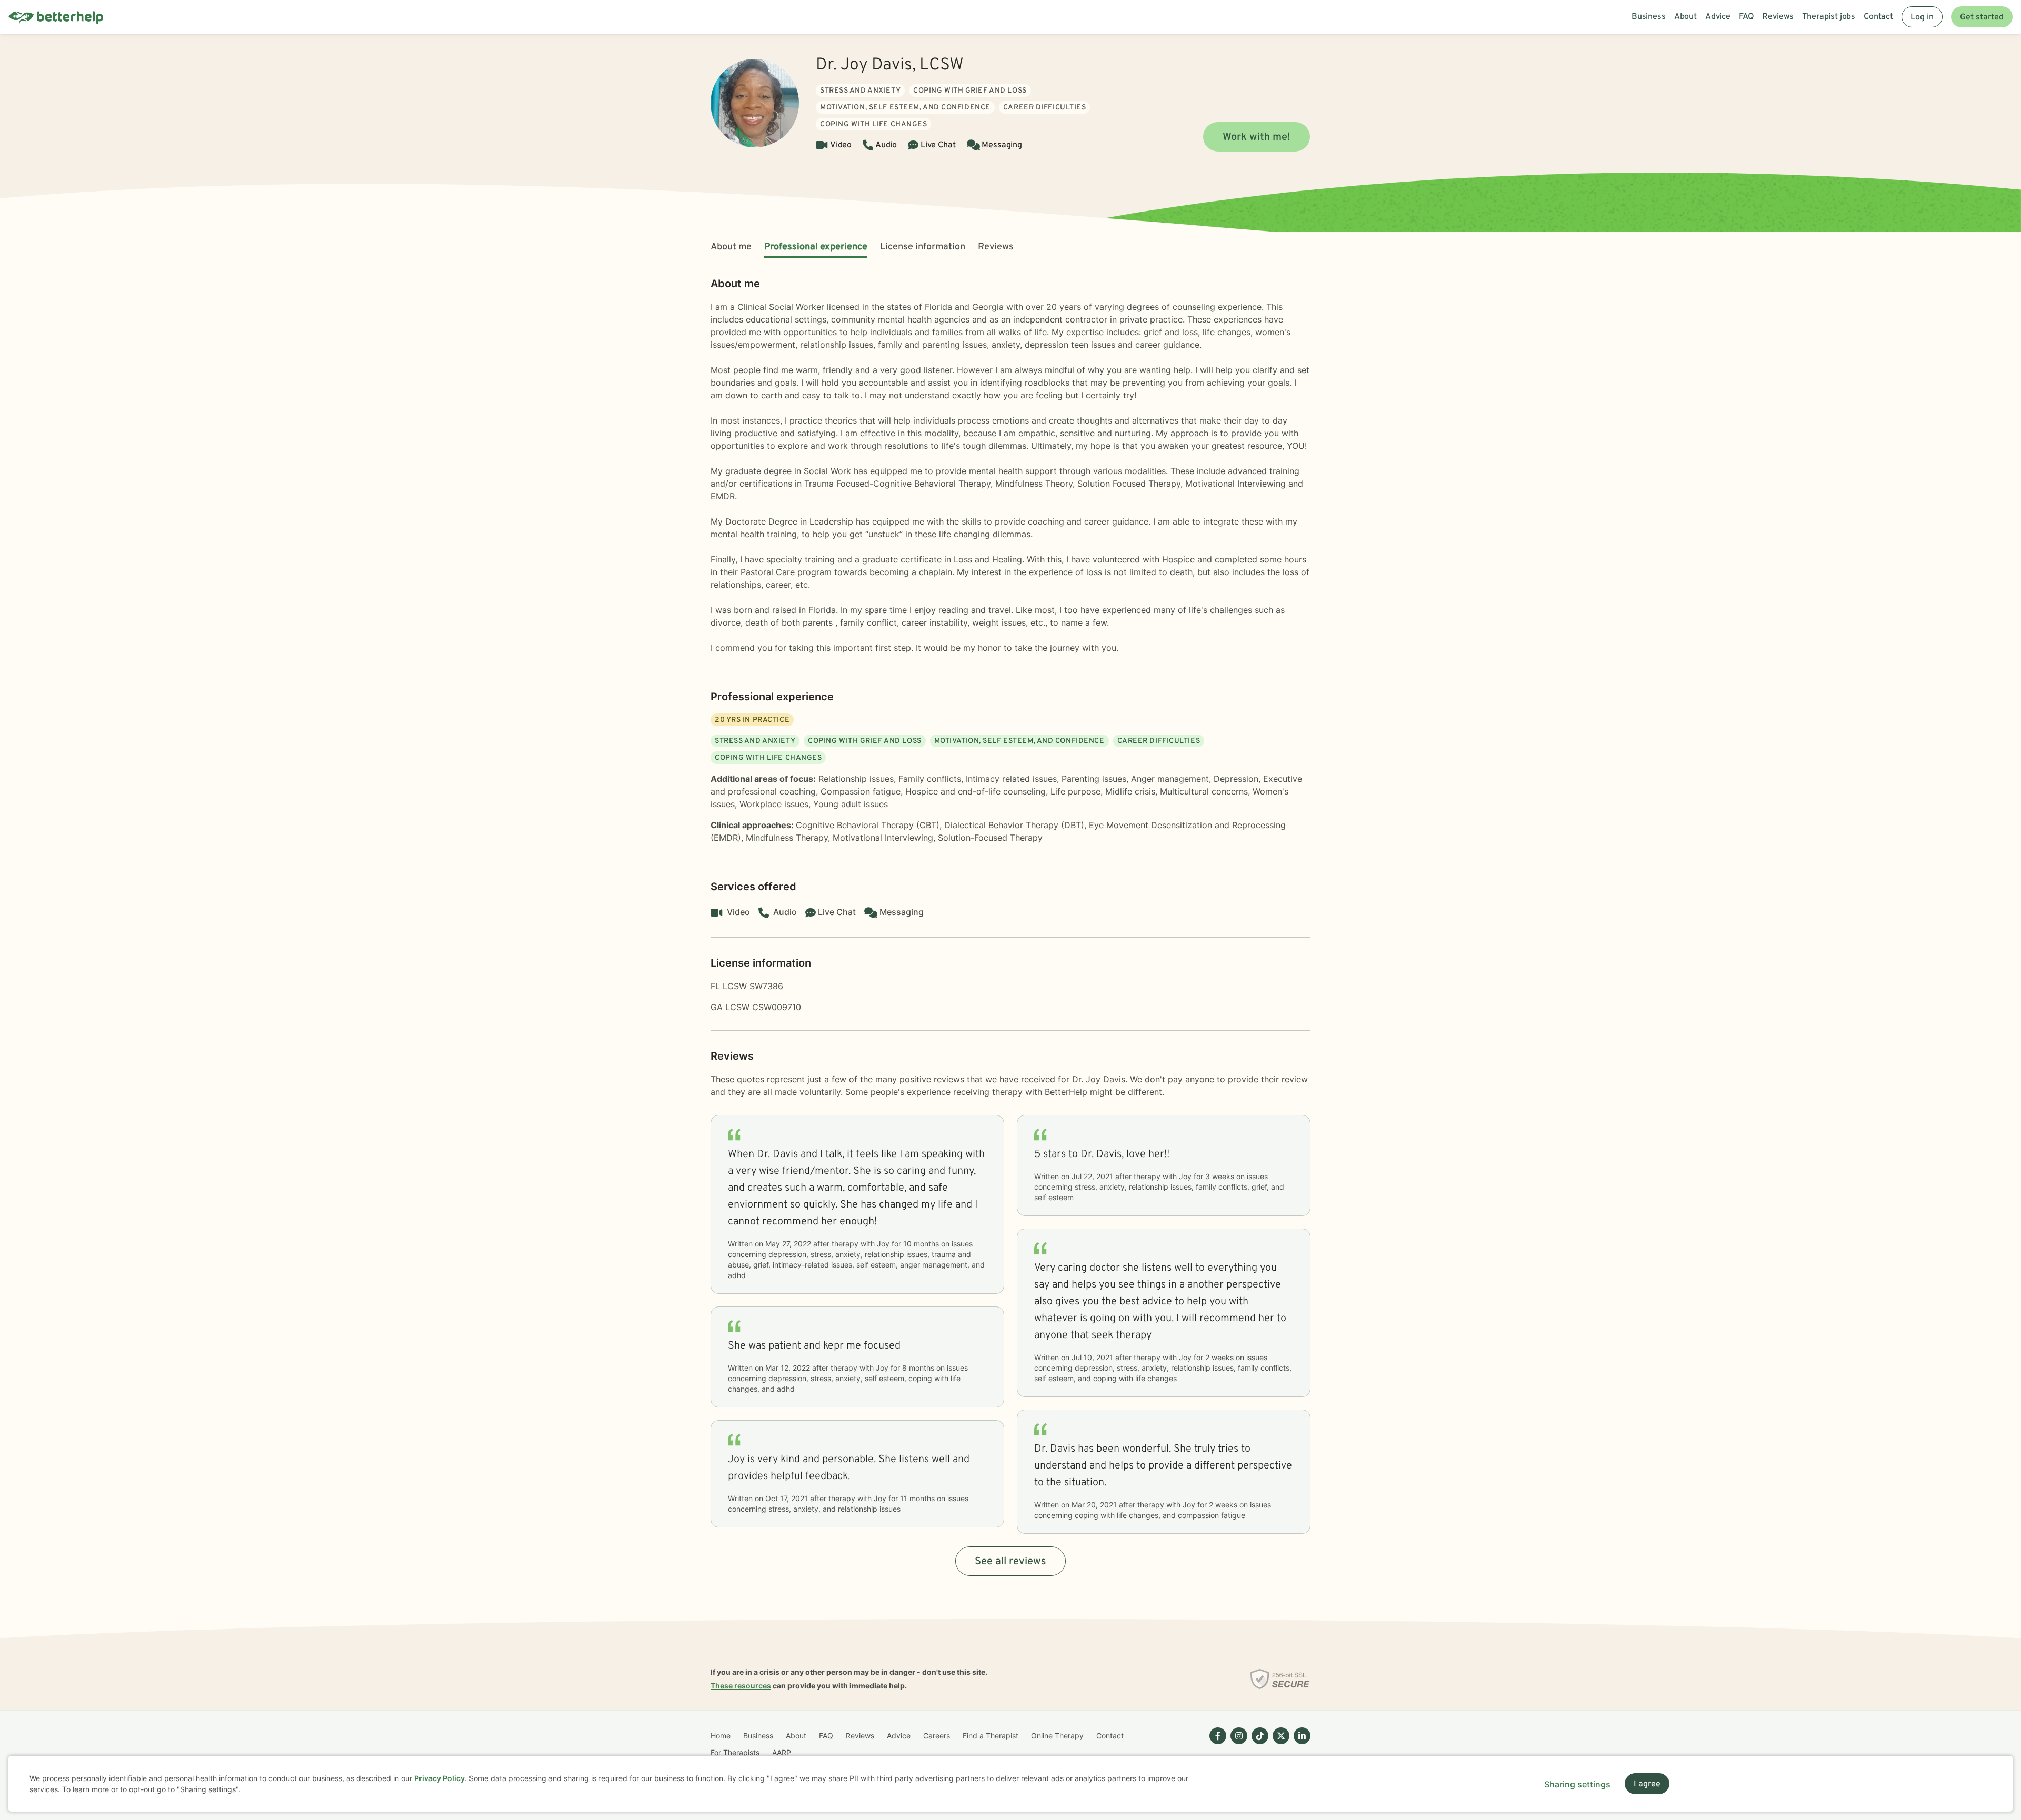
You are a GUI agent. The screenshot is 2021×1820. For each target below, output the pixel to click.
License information (923, 247)
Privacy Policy (439, 1778)
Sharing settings (1577, 1784)
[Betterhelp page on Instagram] (1237, 1744)
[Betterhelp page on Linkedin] (1300, 1744)
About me (731, 247)
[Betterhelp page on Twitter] (1279, 1744)
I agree (1647, 1784)
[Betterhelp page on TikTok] (1258, 1744)
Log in (1922, 17)
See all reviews (1010, 1562)
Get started (1982, 17)
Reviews (996, 247)
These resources (741, 1686)
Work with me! (1257, 137)
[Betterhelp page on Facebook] (1216, 1744)
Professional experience (816, 247)
